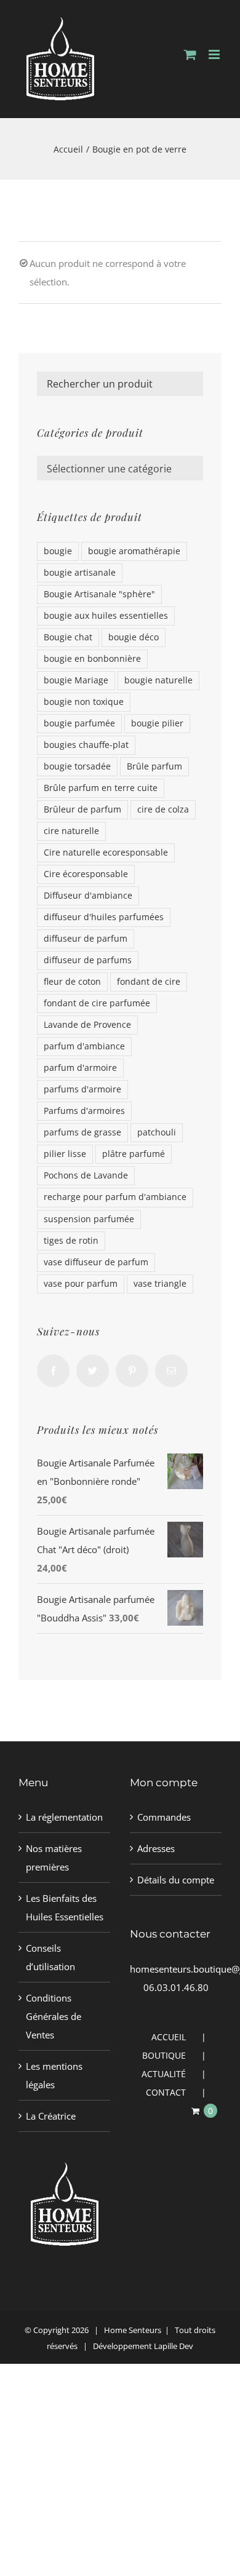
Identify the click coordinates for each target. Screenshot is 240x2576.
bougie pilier (157, 723)
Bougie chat (68, 637)
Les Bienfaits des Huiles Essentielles (65, 1907)
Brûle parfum (154, 766)
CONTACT (166, 2092)
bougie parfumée (79, 723)
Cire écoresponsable (86, 874)
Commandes (164, 1817)
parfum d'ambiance (84, 1046)
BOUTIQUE (164, 2055)
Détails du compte (176, 1880)
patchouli (157, 1132)
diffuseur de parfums (88, 960)
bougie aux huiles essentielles (106, 616)
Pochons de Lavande (86, 1175)
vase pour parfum (81, 1284)
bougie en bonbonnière (92, 659)
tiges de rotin (71, 1241)
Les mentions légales (54, 2075)
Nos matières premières (54, 1858)
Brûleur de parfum (82, 809)
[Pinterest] (132, 1371)
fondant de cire (149, 982)
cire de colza (163, 809)
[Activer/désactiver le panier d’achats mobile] (190, 54)
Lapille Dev (174, 2346)
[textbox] (120, 469)
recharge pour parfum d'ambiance (115, 1197)
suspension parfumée (89, 1219)
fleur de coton (72, 982)
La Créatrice (51, 2116)
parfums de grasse (82, 1132)
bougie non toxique (84, 702)
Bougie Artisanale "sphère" (99, 594)
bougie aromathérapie (134, 551)
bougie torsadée (77, 766)
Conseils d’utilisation (50, 1957)
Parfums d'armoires (84, 1111)
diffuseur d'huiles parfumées (104, 917)
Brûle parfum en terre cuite (101, 788)
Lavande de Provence (87, 1025)
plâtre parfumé (134, 1154)
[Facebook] (53, 1371)
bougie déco (134, 637)
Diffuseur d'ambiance (88, 896)
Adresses (156, 1848)
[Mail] (171, 1371)
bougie (58, 551)
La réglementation (64, 1817)
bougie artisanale (80, 573)
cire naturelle (71, 831)
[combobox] (120, 468)
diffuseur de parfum (86, 939)
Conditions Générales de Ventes (54, 2016)
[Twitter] (93, 1371)
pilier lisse (65, 1154)
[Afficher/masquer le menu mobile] (215, 54)
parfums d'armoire (82, 1089)
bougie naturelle (158, 680)
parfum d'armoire (80, 1068)
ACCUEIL (169, 2037)
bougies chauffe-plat (86, 745)
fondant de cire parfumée (97, 1003)
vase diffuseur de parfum (96, 1262)
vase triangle (160, 1284)
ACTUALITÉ (164, 2074)
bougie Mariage (76, 680)
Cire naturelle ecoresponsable (106, 853)
